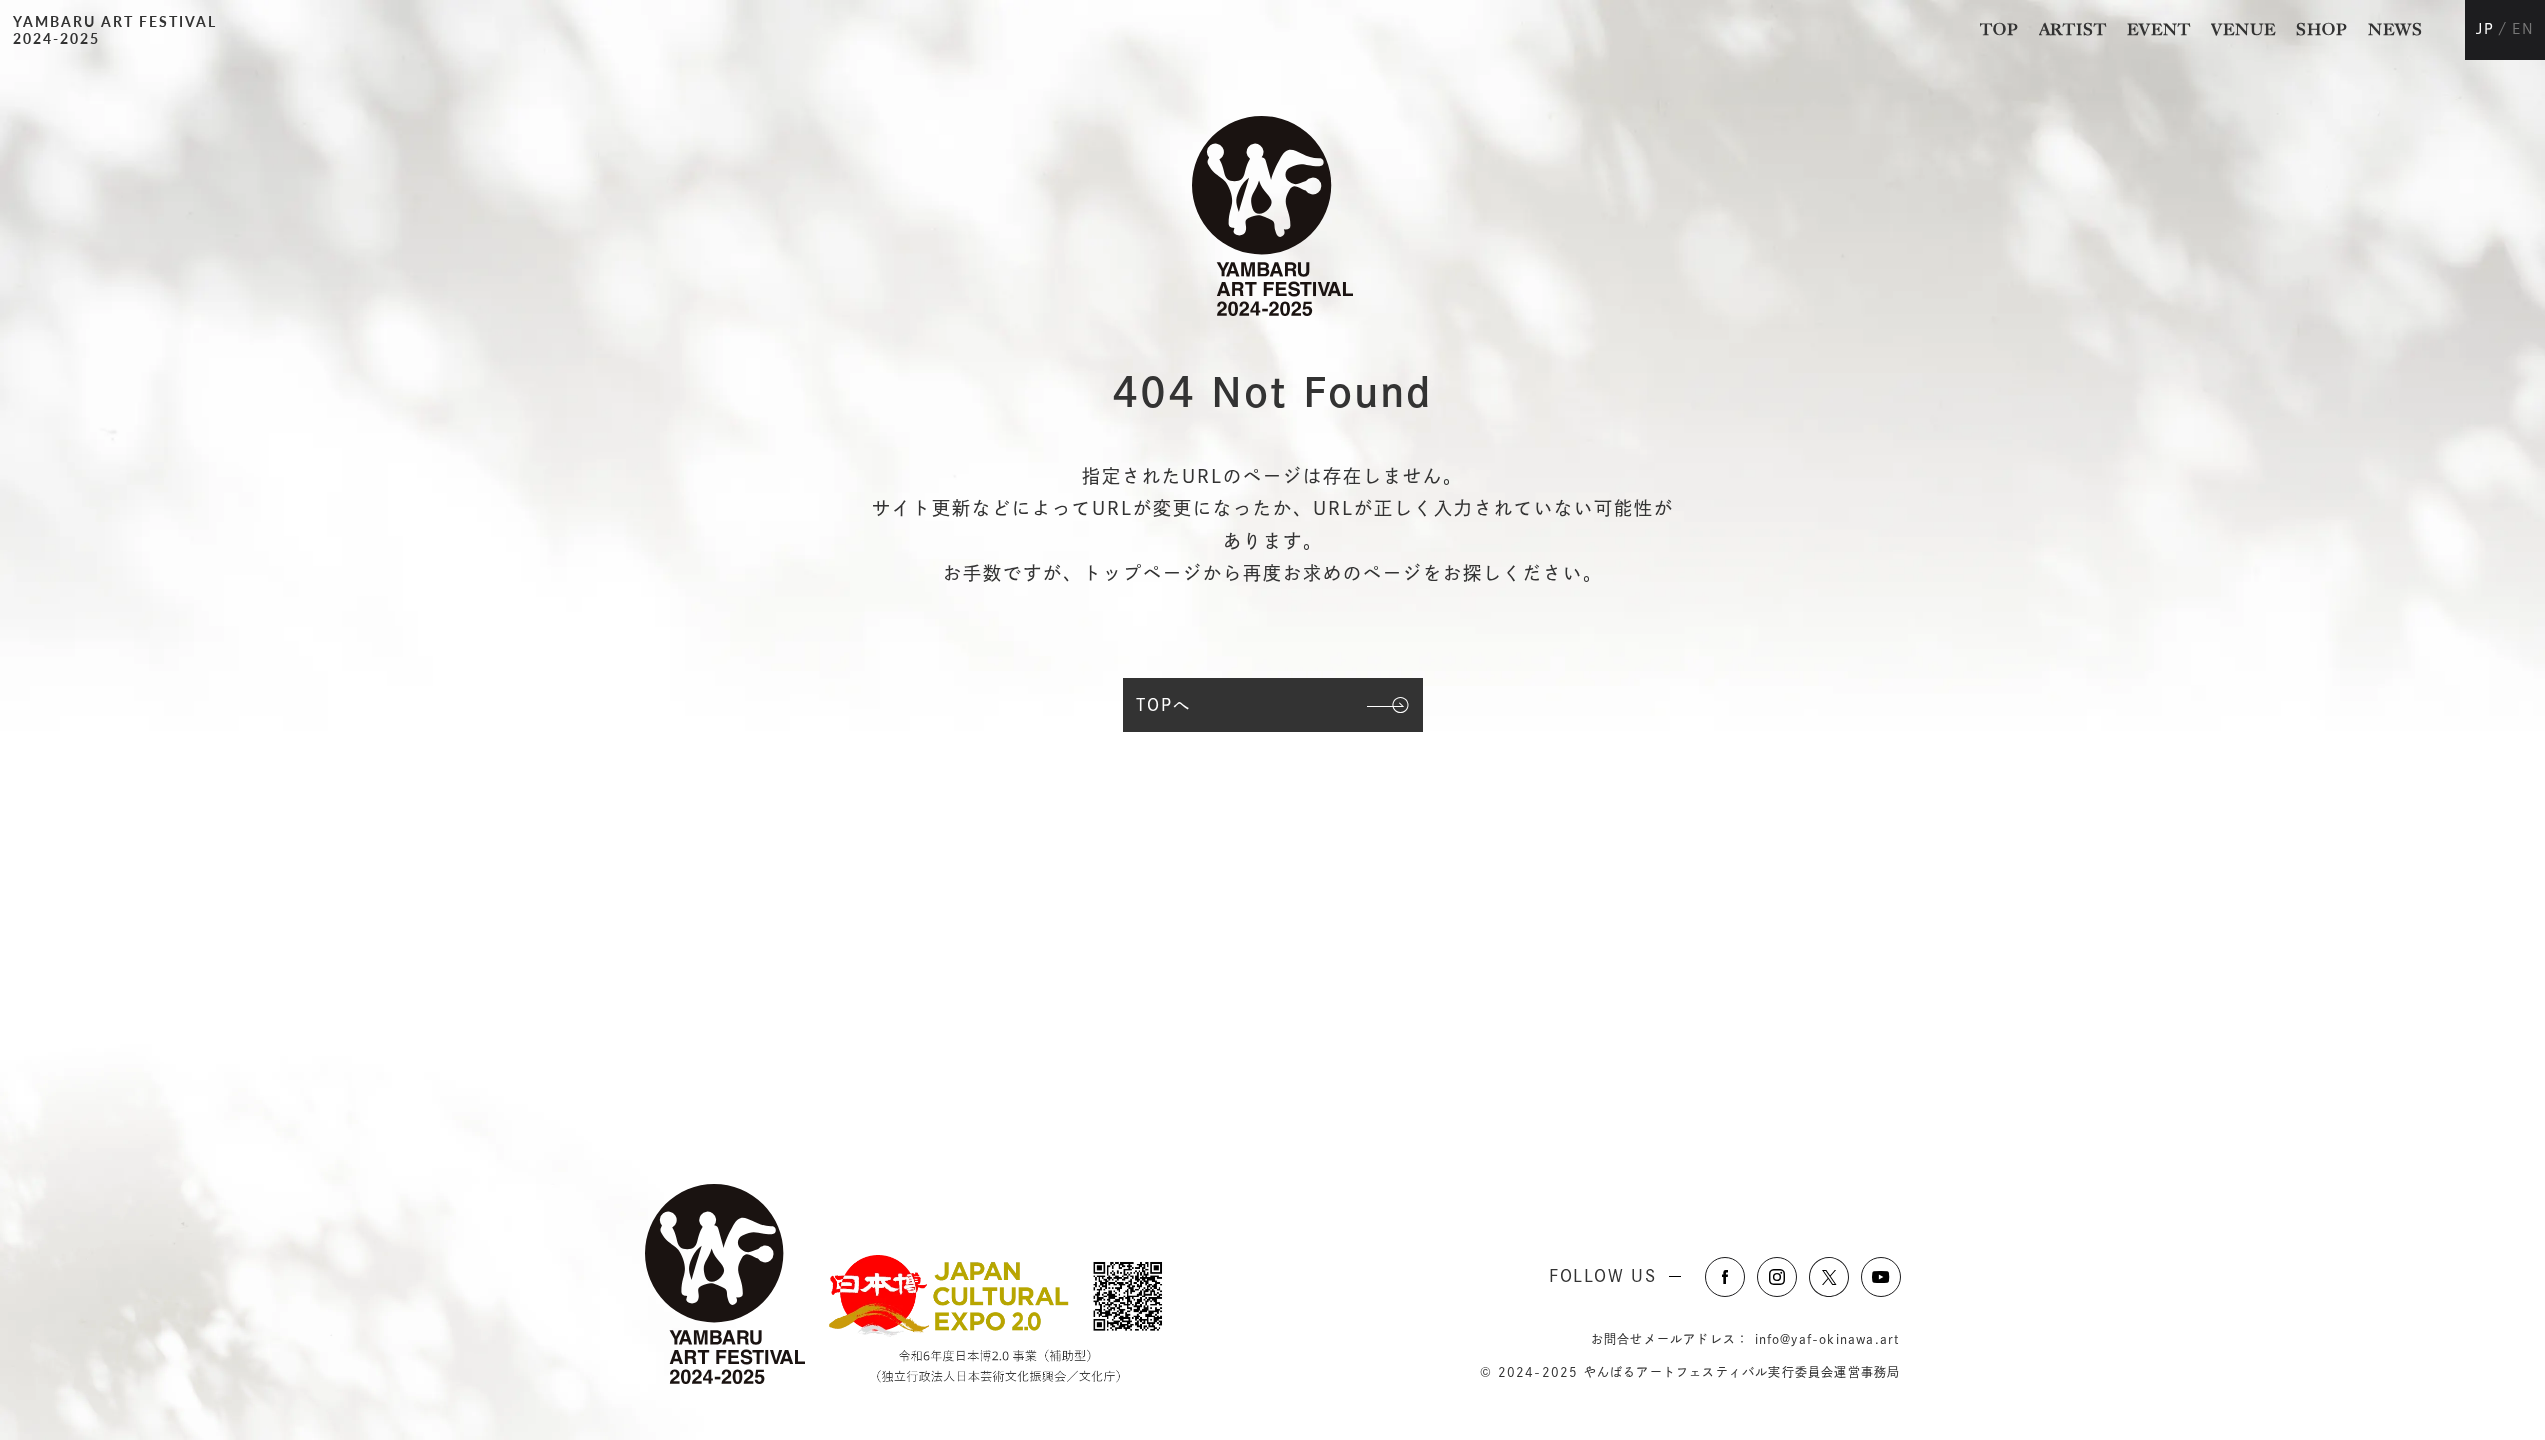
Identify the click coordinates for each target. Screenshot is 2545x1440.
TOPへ (1163, 705)
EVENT (2159, 29)
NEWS (2395, 29)
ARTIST (2073, 29)
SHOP (2322, 29)
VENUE (2243, 29)
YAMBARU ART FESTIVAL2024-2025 (115, 29)
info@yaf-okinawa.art (1828, 1339)
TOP (1999, 29)
